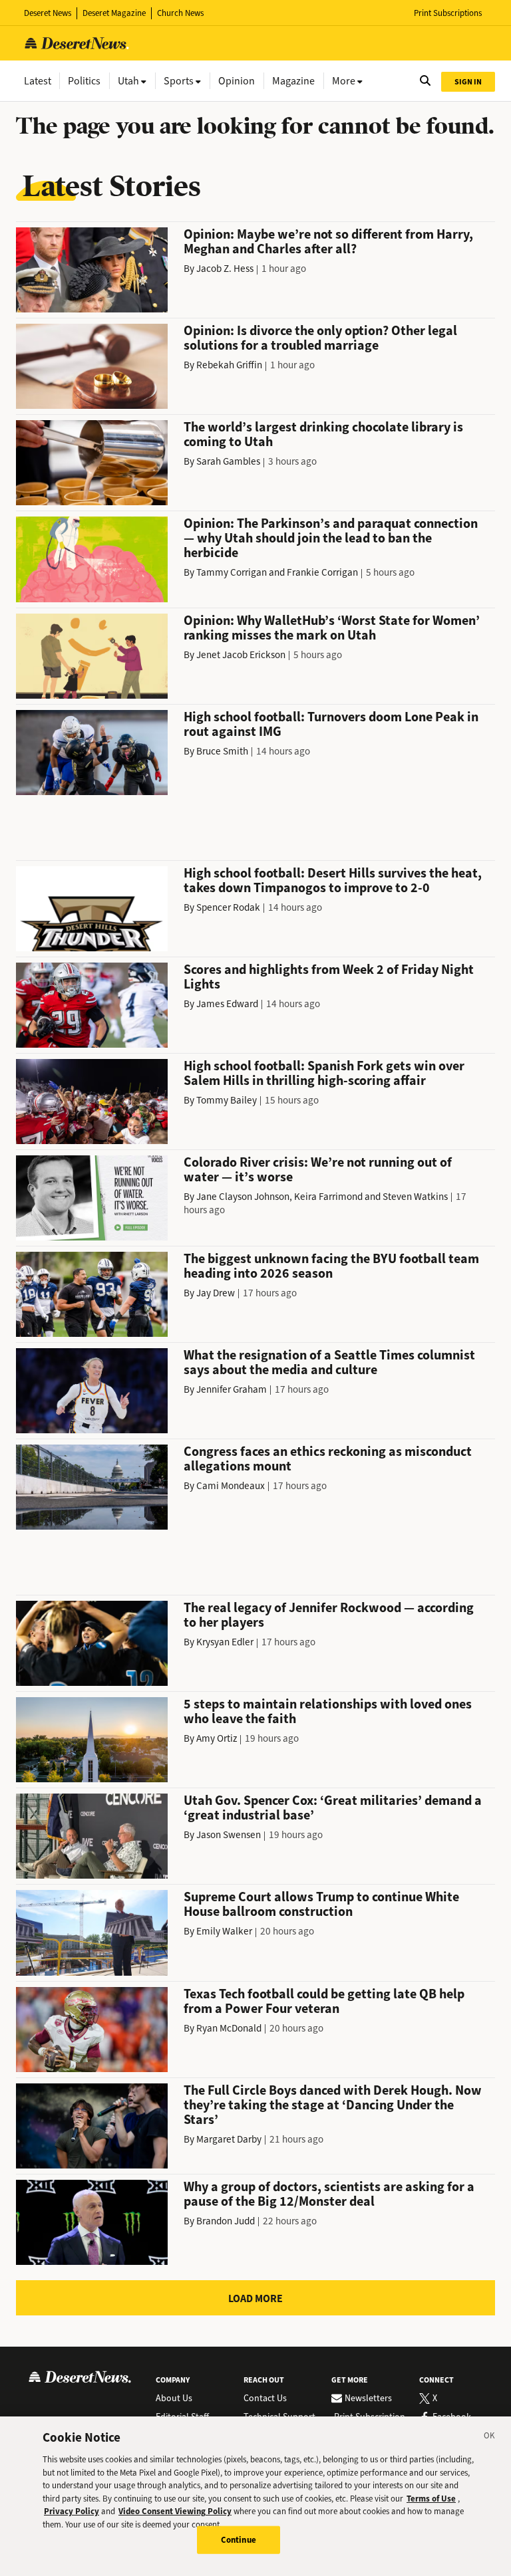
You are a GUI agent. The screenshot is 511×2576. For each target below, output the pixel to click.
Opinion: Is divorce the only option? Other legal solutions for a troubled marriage (320, 338)
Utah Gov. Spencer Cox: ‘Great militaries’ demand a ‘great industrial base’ (333, 1808)
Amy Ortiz (217, 1738)
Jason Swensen (229, 1835)
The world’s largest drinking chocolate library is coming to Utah (323, 434)
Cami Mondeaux (231, 1486)
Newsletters (368, 2399)
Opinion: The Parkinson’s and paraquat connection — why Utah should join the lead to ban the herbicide (331, 538)
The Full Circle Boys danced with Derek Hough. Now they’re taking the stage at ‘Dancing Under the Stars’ (333, 2105)
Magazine (293, 81)
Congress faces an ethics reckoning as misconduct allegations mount (328, 1459)
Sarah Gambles (228, 461)
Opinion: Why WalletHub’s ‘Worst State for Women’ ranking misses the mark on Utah (332, 628)
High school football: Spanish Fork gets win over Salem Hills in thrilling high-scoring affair (324, 1073)
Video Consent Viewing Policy (175, 2511)
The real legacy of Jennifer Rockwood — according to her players (329, 1615)
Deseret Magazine (114, 13)
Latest (38, 81)
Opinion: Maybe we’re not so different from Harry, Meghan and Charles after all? (328, 242)
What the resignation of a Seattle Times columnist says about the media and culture (329, 1362)
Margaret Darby (229, 2139)
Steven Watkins (415, 1197)
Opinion (237, 81)
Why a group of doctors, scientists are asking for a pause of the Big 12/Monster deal (329, 2194)
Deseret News (48, 13)
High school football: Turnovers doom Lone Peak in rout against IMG (331, 724)
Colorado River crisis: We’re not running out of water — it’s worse (318, 1170)
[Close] (490, 2438)
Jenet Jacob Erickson (241, 655)
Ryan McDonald (229, 2028)
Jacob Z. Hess (225, 269)
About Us (174, 2399)
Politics (84, 81)
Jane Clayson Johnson (243, 1197)
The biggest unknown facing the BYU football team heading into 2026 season (331, 1266)
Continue (239, 2540)
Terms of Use (431, 2499)
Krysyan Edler (225, 1642)
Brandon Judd (226, 2221)
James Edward (227, 1004)
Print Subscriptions (448, 13)
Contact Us (265, 2399)
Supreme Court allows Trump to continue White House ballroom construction (321, 1904)
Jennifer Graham (232, 1389)
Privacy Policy (72, 2511)
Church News (180, 13)
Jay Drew (216, 1293)
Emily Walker (224, 1931)
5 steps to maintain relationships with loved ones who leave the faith (328, 1711)
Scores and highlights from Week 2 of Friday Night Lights (329, 977)
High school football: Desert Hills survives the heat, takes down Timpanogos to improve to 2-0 (333, 880)
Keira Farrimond (328, 1197)
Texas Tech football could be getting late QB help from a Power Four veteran (324, 2001)
